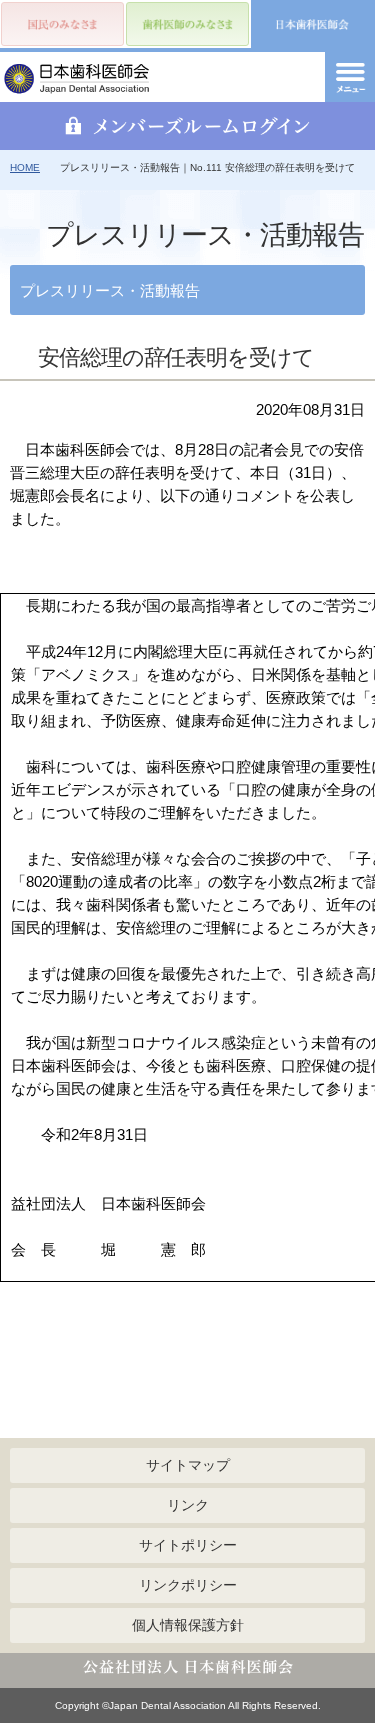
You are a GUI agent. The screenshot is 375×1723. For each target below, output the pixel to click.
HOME (25, 167)
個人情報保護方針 (188, 1625)
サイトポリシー (188, 1545)
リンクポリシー (188, 1585)
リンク (188, 1505)
